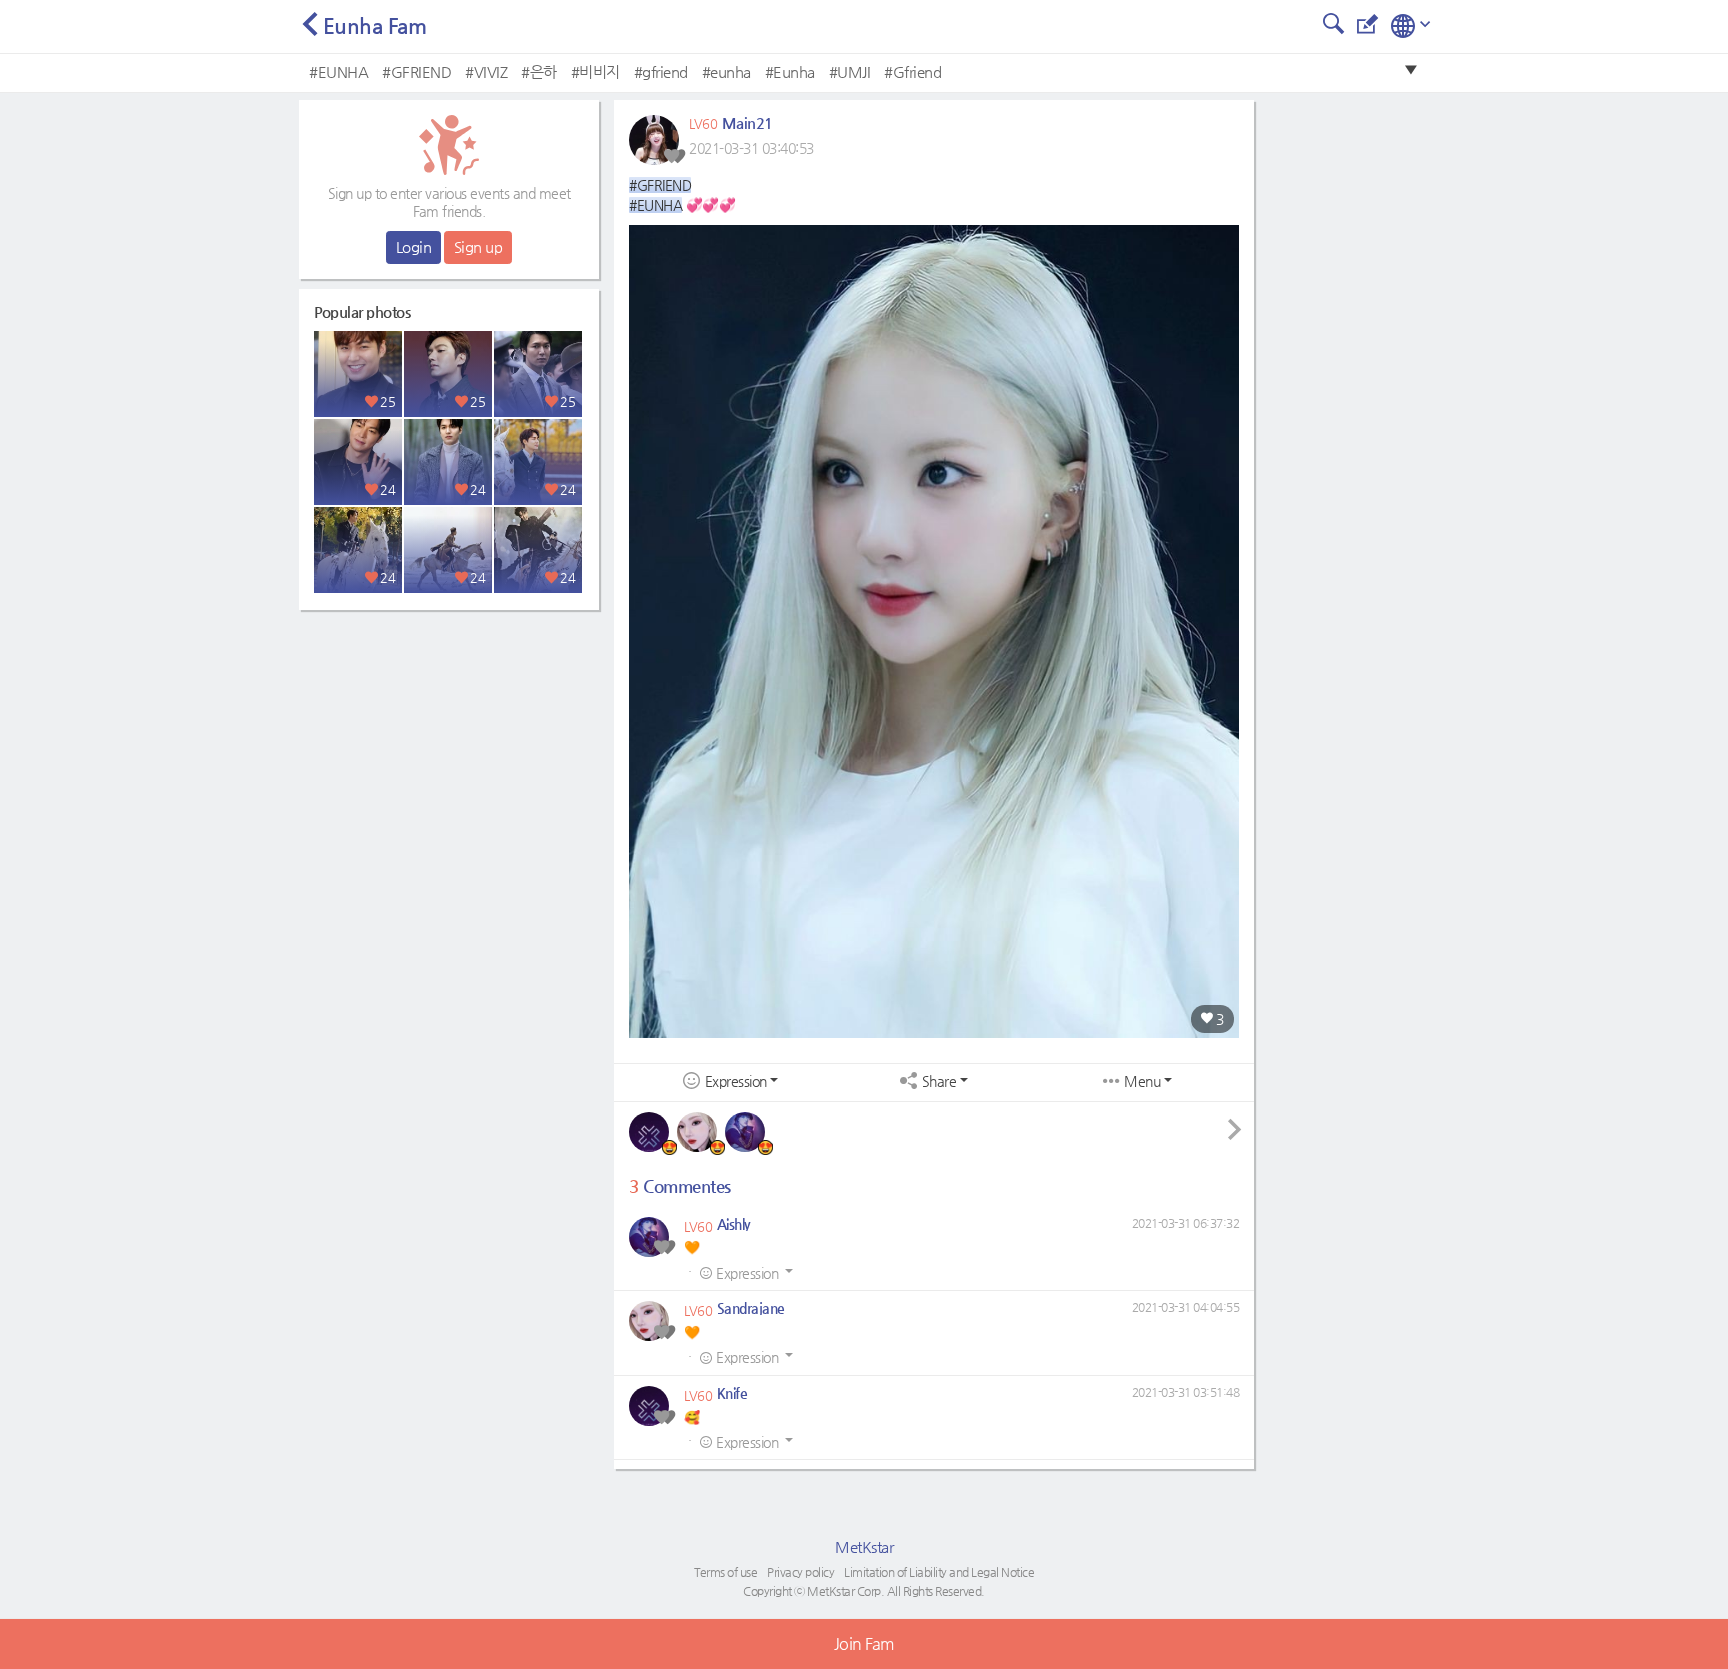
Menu (1142, 1081)
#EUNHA (338, 71)
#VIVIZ (486, 71)
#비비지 (595, 71)
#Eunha (790, 71)
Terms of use (725, 1572)
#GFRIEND (416, 71)
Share (939, 1081)
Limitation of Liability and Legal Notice (939, 1572)
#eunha (726, 71)
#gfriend (661, 71)
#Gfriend (912, 71)
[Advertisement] (449, 745)
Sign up (478, 246)
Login (414, 246)
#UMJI (850, 71)
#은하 (539, 71)
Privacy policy (800, 1572)
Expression (736, 1081)
